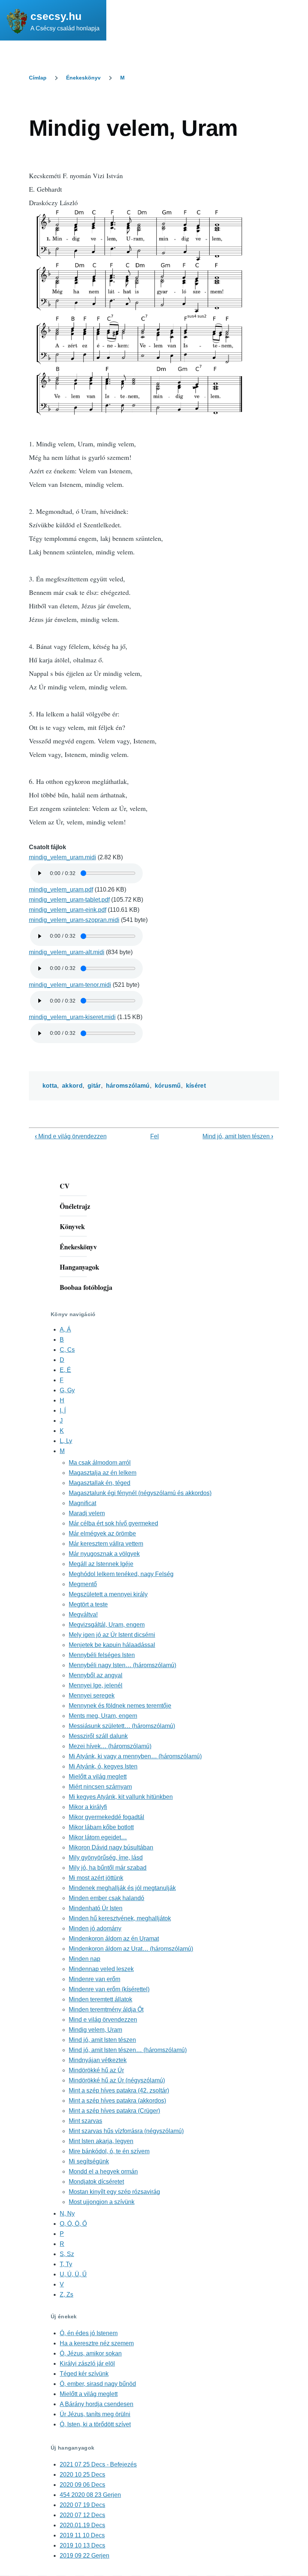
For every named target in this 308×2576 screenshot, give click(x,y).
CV (65, 1186)
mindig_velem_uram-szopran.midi (74, 920)
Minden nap (85, 1959)
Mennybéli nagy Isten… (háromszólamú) (122, 1665)
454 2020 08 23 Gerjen (90, 2495)
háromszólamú (128, 1086)
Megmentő (83, 1584)
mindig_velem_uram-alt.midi (67, 952)
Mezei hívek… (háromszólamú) (110, 1746)
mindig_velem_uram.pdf (61, 889)
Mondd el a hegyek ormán (103, 2171)
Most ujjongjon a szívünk (102, 2202)
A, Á (65, 1329)
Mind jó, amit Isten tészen (238, 1136)
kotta (50, 1086)
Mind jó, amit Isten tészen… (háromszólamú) (128, 2050)
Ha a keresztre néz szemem (97, 2343)
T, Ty (66, 2264)
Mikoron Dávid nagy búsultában (111, 1847)
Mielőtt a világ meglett (98, 1777)
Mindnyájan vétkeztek (98, 2060)
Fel (155, 1136)
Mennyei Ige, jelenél (96, 1685)
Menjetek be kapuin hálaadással (112, 1645)
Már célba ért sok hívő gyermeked (113, 1523)
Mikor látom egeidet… (98, 1837)
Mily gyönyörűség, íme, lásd (106, 1858)
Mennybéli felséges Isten (102, 1655)
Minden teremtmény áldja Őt (106, 2009)
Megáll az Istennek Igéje (101, 1564)
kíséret (196, 1086)
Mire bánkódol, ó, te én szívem (109, 2151)
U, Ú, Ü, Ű (73, 2274)
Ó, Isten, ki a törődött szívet (95, 2424)
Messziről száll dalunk (98, 1736)
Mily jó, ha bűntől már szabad (108, 1868)
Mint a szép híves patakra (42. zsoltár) (119, 2090)
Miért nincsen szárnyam (100, 1787)
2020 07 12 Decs (82, 2515)
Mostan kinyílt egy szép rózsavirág (114, 2192)
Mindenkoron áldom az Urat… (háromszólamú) (131, 1949)
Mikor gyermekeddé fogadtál (106, 1817)
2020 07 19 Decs (82, 2505)
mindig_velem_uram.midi (63, 857)
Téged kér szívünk (84, 2374)
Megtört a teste (88, 1604)
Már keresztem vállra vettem (106, 1544)
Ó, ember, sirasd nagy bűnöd (98, 2384)
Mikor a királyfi (88, 1807)
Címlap (38, 78)
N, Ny (67, 2213)
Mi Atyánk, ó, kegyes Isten (103, 1766)
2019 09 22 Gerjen (85, 2556)
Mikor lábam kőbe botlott (101, 1827)
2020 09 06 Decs (82, 2485)
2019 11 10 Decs (82, 2535)
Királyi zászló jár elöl (87, 2364)
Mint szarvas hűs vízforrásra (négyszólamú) (126, 2131)
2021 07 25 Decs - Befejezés (98, 2464)
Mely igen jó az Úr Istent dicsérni (112, 1635)
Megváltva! (83, 1615)
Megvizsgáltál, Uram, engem (107, 1625)
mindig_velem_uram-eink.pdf (68, 910)
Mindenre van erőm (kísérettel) (109, 1989)
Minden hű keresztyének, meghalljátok (120, 1918)
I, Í (63, 1410)
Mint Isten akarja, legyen (101, 2141)
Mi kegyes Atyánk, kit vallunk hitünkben (121, 1797)
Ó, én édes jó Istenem (89, 2333)
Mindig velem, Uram (95, 2030)
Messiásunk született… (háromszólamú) (122, 1726)
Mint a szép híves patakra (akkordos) (117, 2101)
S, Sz (67, 2254)
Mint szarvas (85, 2121)
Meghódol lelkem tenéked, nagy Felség (121, 1574)
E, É (65, 1370)
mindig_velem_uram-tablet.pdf (69, 900)
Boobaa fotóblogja (86, 1287)
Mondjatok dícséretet (96, 2182)
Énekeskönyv (83, 78)
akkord (72, 1086)
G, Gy (67, 1390)
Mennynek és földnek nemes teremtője (120, 1706)
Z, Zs (66, 2295)
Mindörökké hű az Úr (96, 2070)
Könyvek (72, 1226)
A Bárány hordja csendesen (97, 2404)
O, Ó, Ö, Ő (73, 2224)
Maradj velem (87, 1513)
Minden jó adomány (95, 1928)
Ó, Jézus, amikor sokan (91, 2353)
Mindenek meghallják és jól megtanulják (122, 1888)
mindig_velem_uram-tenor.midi (70, 985)
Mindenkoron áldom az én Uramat (114, 1939)
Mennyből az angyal (96, 1675)
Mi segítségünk (89, 2161)
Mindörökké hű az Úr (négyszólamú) (117, 2080)
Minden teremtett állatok (100, 1999)
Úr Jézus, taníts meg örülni (95, 2414)
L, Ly (66, 1441)
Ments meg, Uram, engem (103, 1716)
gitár (94, 1086)
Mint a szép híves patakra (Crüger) (114, 2111)
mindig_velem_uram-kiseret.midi (72, 1017)
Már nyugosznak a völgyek (104, 1554)
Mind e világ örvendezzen (71, 1136)
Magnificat (82, 1503)
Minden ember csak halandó (106, 1898)
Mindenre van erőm (94, 1979)
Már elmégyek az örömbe (102, 1533)
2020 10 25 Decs (82, 2475)
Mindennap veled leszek (101, 1969)
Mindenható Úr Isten (96, 1908)
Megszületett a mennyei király (108, 1594)
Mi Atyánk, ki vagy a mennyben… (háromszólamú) (135, 1756)
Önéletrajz (75, 1206)
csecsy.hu (56, 16)
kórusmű (168, 1086)
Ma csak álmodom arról (100, 1463)
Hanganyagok (79, 1267)
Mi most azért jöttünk (96, 1878)
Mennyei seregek (92, 1696)
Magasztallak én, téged (100, 1483)
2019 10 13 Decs (82, 2545)
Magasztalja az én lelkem (103, 1473)
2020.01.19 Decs (82, 2525)
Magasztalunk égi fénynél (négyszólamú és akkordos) (140, 1493)
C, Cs (67, 1350)
